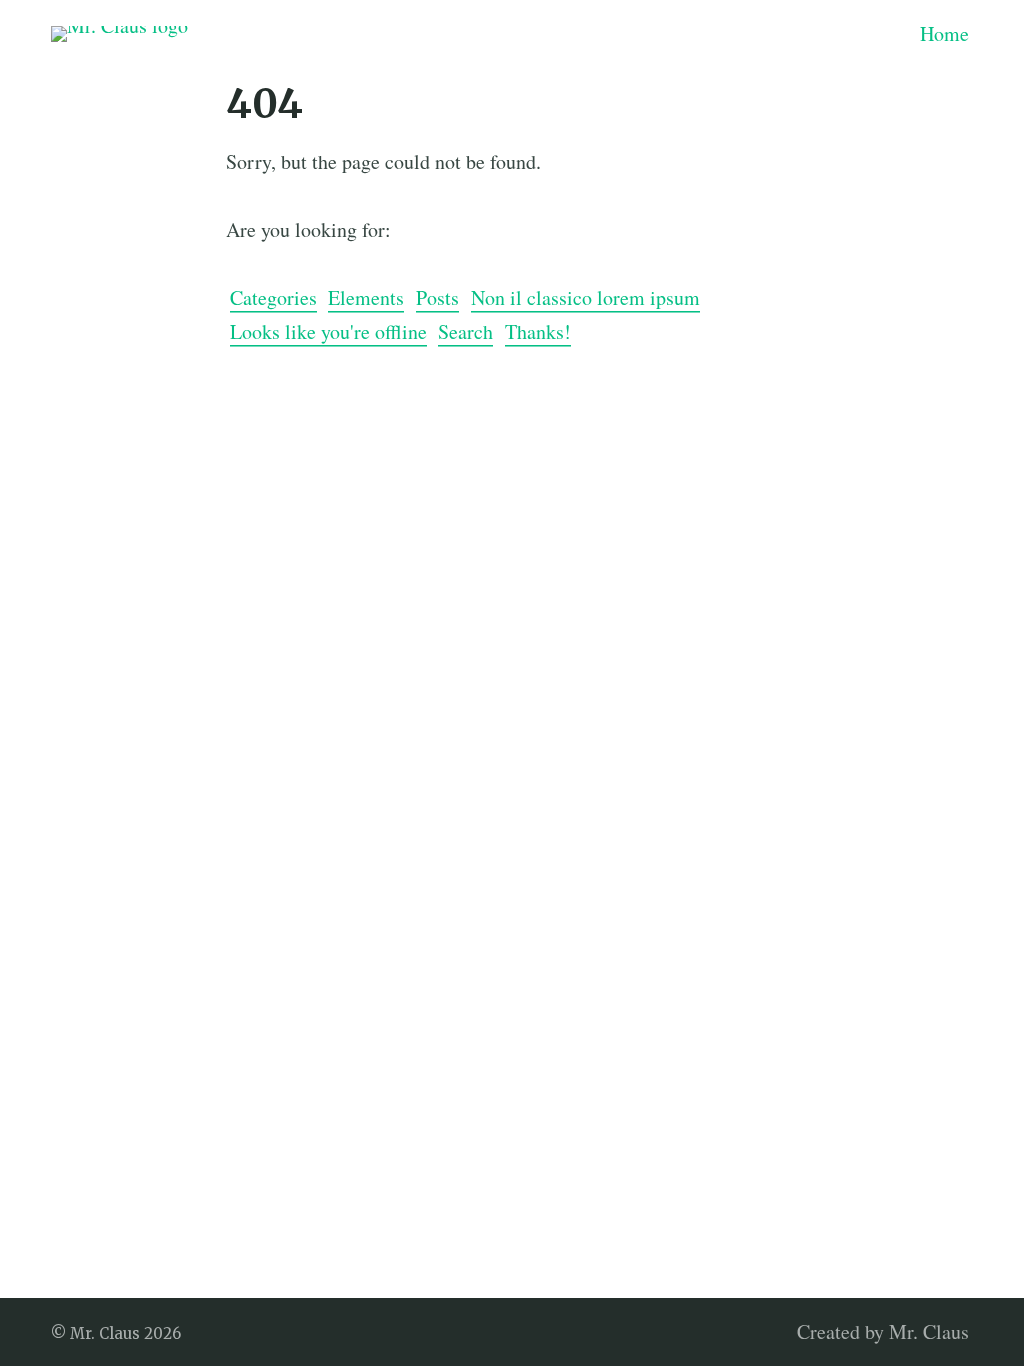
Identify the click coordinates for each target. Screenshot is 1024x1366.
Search (465, 331)
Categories (273, 297)
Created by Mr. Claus (883, 1331)
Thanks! (538, 331)
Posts (437, 297)
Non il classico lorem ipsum (585, 297)
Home (944, 33)
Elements (366, 297)
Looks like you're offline (328, 331)
